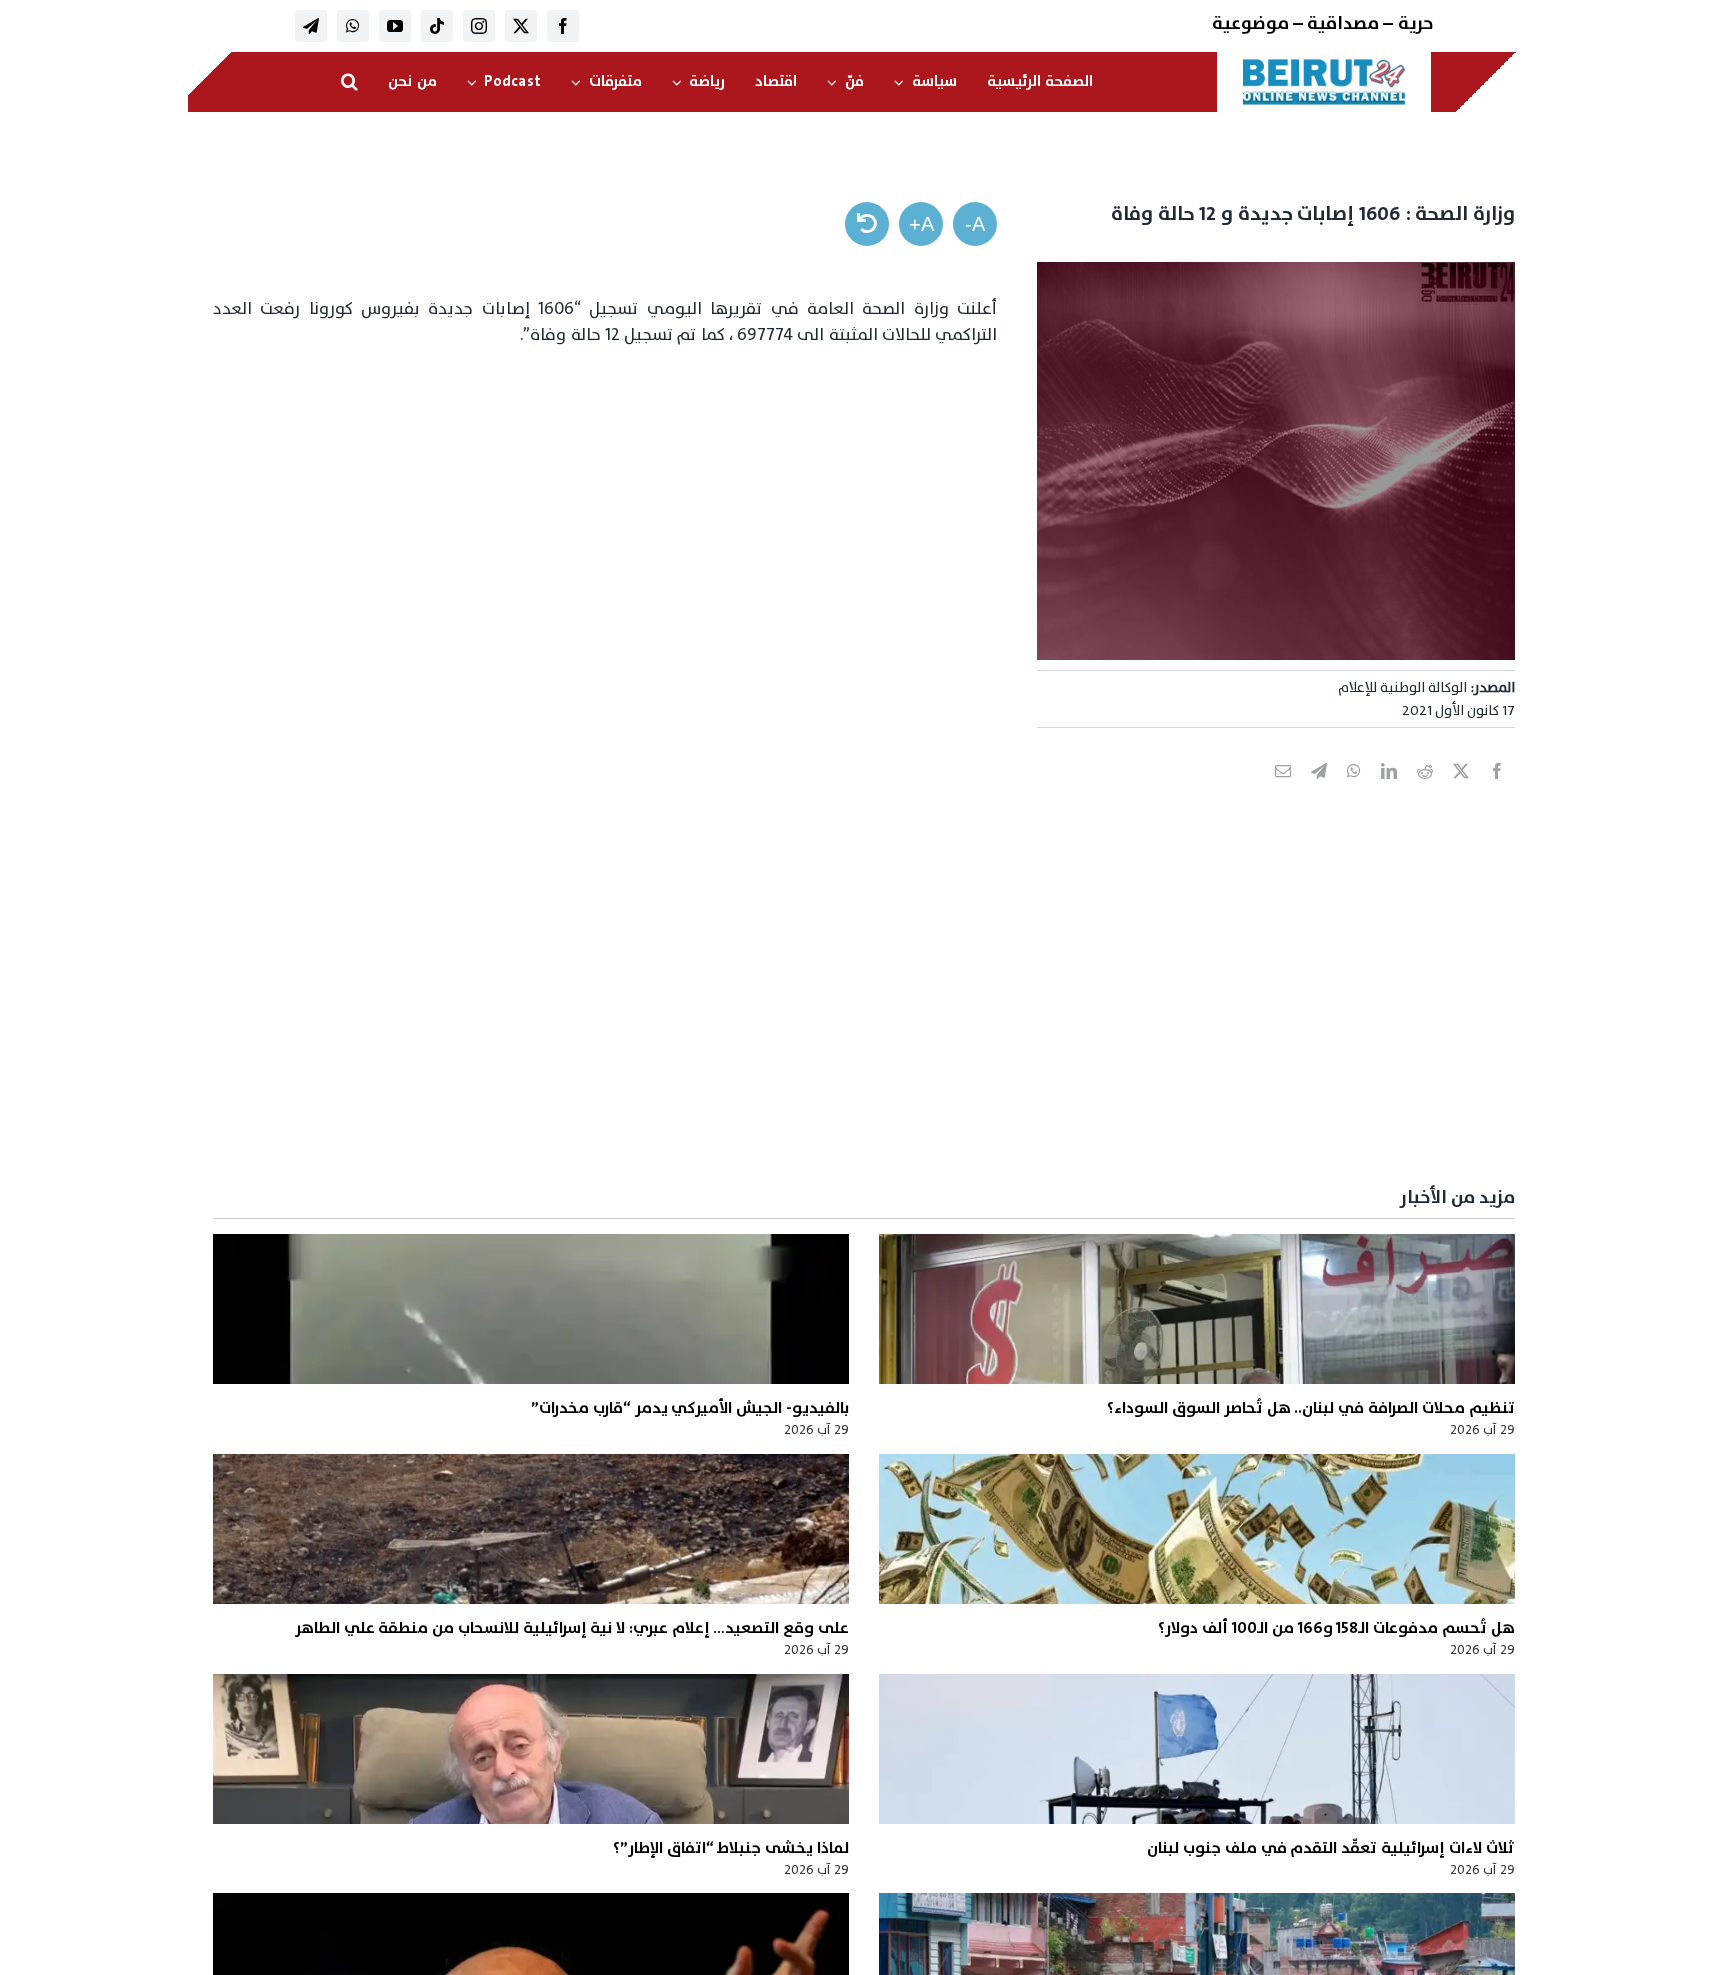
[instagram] (479, 26)
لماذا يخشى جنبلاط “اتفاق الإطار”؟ (731, 1848)
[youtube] (395, 26)
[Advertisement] (915, 1018)
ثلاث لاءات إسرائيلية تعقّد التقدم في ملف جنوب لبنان (1330, 1848)
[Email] (1283, 793)
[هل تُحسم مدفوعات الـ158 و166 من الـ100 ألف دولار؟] (1197, 1529)
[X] (1461, 793)
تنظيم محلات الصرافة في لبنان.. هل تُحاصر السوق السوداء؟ (1310, 1408)
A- (975, 224)
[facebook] (563, 26)
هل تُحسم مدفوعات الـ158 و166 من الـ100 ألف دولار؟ (1336, 1628)
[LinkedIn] (1389, 793)
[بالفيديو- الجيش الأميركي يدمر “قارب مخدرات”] (531, 1309)
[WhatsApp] (1354, 793)
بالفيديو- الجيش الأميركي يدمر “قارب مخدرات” (690, 1408)
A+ (921, 224)
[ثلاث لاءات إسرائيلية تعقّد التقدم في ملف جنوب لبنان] (1197, 1749)
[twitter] (521, 26)
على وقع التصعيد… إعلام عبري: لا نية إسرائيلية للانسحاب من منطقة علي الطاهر (572, 1628)
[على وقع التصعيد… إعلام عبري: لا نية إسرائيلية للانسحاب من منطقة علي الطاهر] (531, 1529)
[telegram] (311, 26)
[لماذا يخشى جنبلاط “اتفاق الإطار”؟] (531, 1749)
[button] (349, 82)
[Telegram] (1319, 793)
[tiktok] (437, 26)
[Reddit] (1425, 793)
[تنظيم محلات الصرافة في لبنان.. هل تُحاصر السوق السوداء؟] (1197, 1309)
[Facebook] (1497, 793)
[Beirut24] (1324, 64)
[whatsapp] (353, 26)
